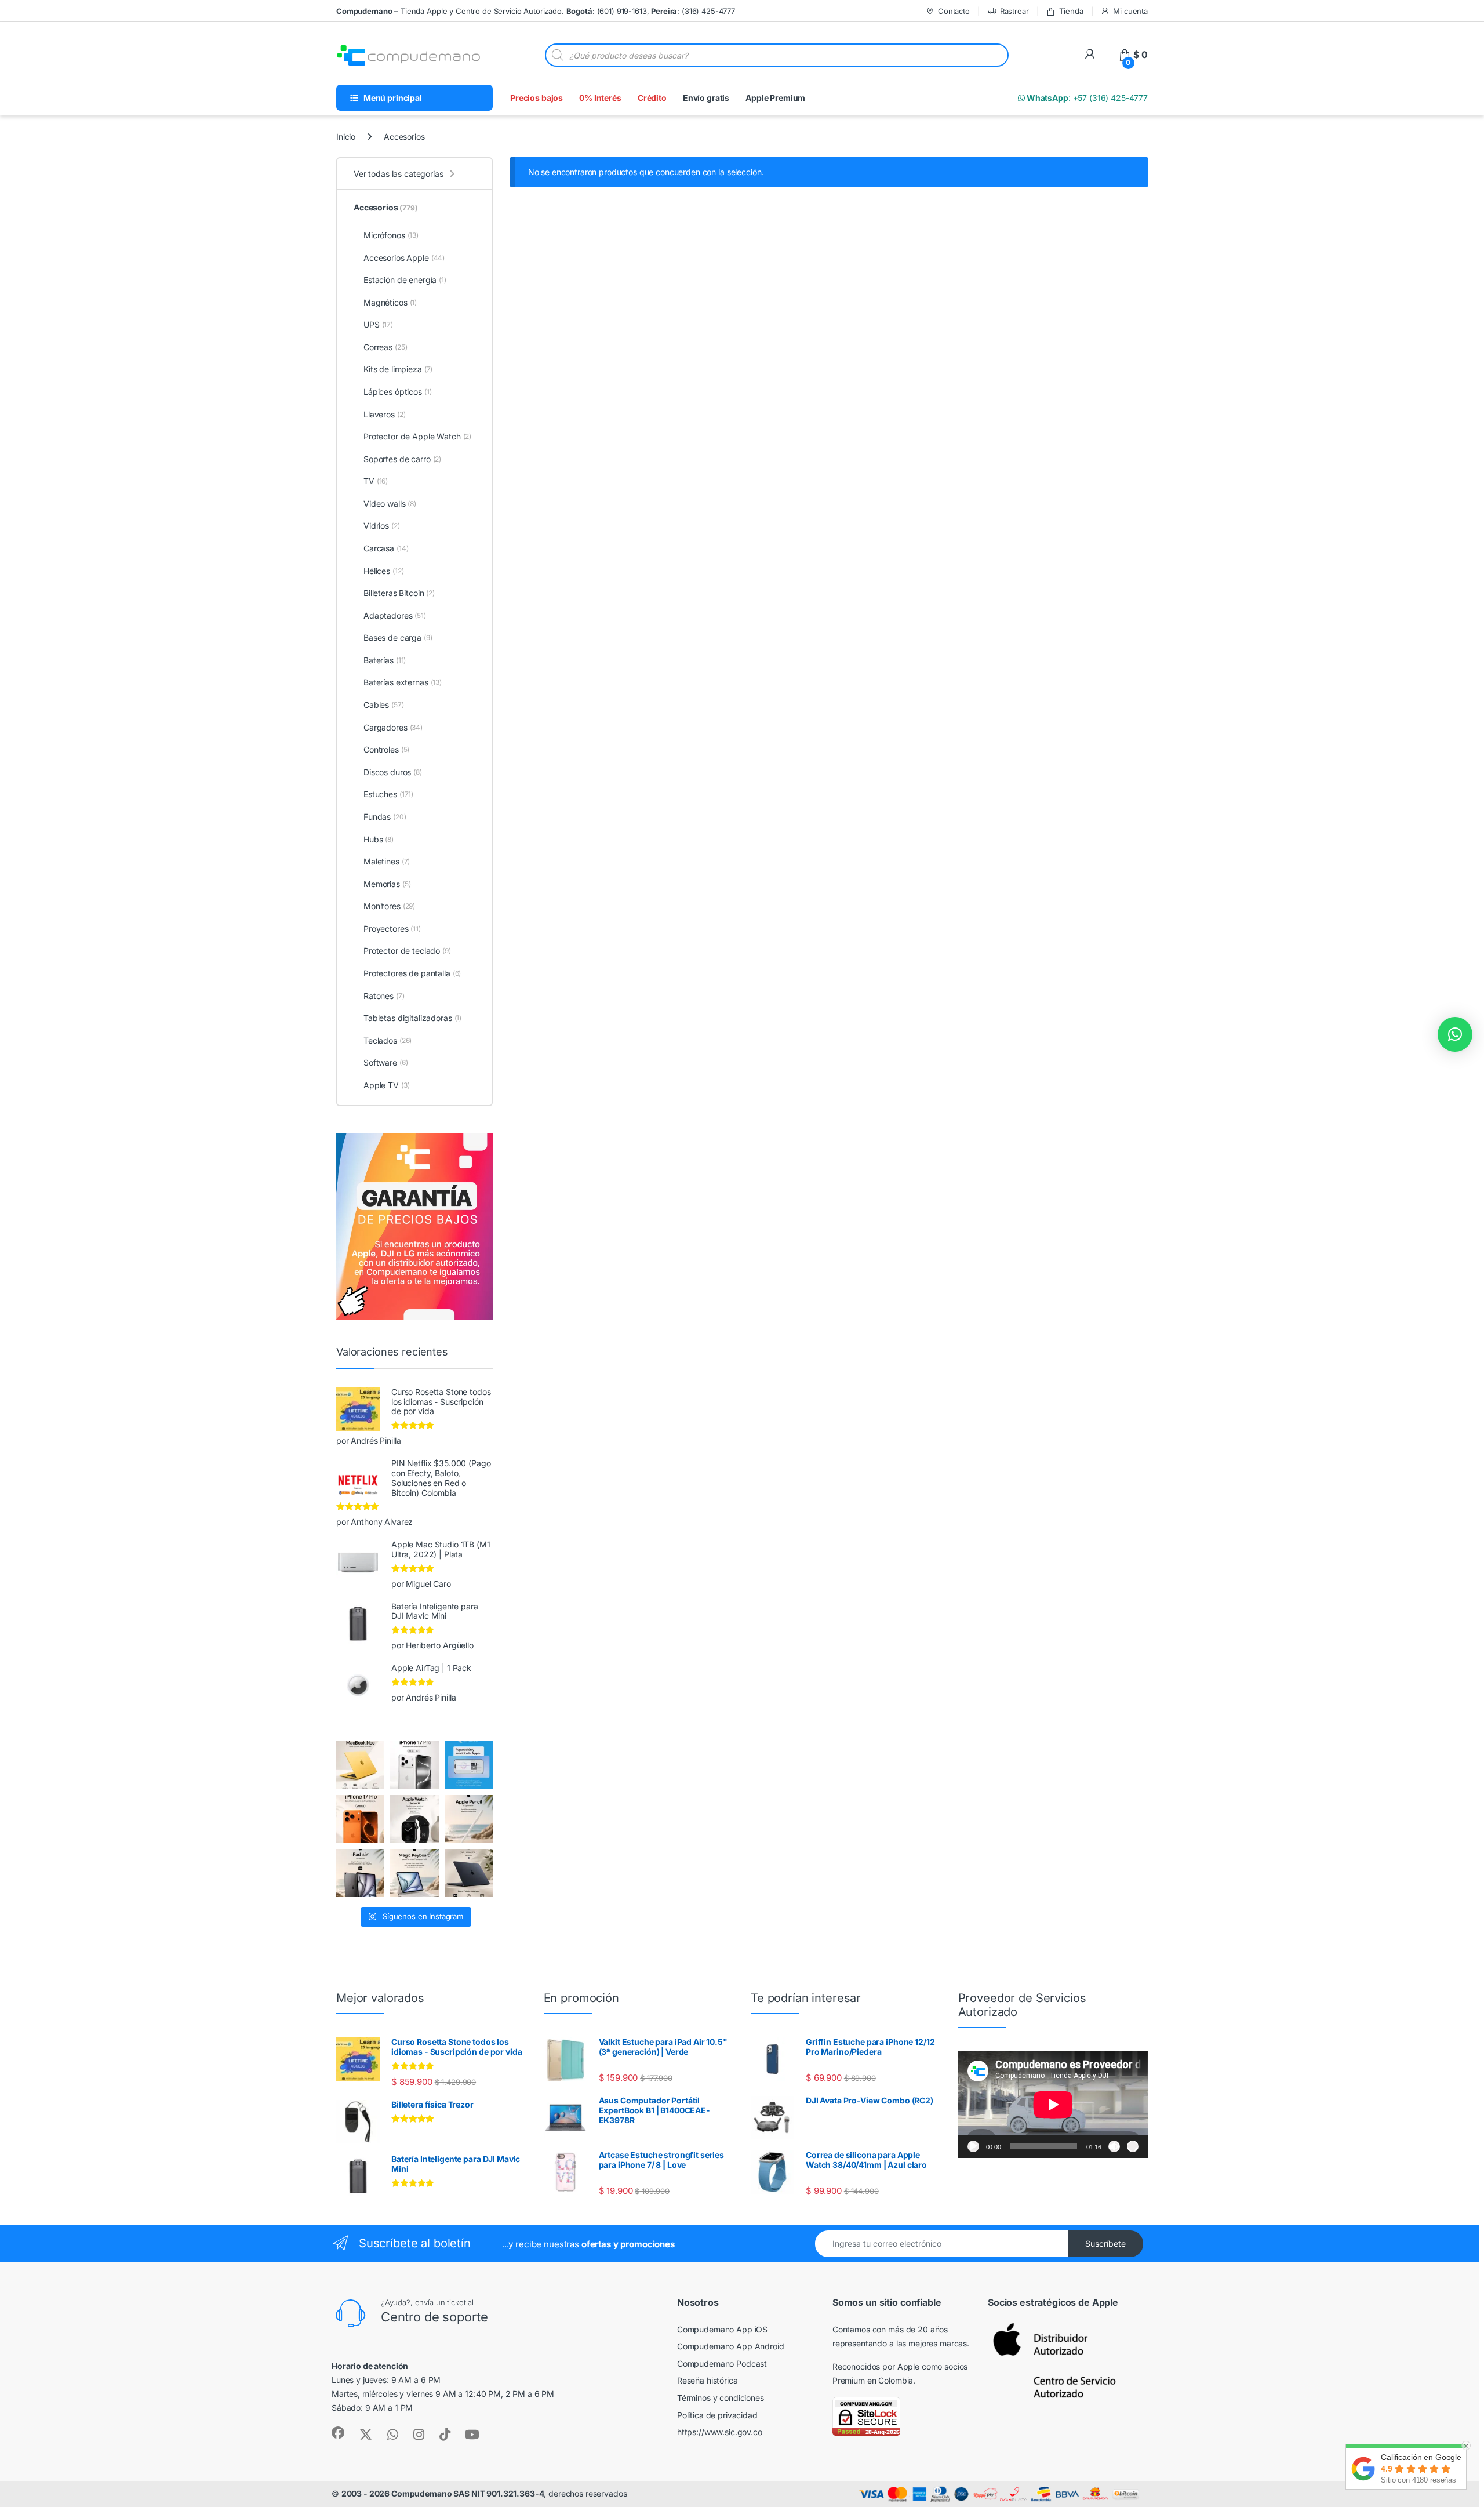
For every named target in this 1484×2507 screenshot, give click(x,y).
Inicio (346, 137)
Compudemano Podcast (722, 2364)
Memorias (387, 884)
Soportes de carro (402, 459)
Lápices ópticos (398, 392)
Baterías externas (403, 682)
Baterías (385, 660)
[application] (1053, 2105)
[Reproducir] (973, 2146)
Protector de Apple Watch (417, 436)
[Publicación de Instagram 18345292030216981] (414, 1873)
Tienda (1071, 11)
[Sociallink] (338, 2433)
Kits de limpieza (398, 369)
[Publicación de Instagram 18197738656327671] (360, 1765)
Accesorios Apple (404, 258)
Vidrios (382, 526)
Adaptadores (395, 615)
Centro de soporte (434, 2317)
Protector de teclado (407, 951)
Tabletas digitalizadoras (412, 1018)
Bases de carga (398, 637)
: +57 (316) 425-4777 (1086, 98)
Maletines (387, 861)
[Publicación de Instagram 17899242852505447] (469, 1873)
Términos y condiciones (721, 2398)
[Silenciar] (1114, 2146)
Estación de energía (405, 280)
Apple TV (386, 1085)
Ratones (384, 996)
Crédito (652, 98)
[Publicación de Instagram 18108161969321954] (360, 1873)
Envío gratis (706, 98)
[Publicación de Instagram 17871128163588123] (414, 1765)
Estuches (388, 794)
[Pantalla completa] (1133, 2146)
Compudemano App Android (731, 2346)
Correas (385, 347)
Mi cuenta (1130, 11)
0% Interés (600, 98)
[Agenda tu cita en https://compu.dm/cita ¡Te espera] (469, 1765)
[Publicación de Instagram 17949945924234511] (469, 1819)
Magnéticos (390, 302)
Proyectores (392, 929)
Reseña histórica (708, 2380)
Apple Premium (775, 98)
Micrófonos (391, 235)
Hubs (379, 839)
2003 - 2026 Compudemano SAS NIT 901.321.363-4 (443, 2493)
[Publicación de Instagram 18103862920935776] (414, 1819)
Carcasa (386, 548)
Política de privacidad (717, 2415)
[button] (1455, 1034)
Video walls (390, 504)
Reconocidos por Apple (876, 2366)
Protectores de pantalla (412, 973)
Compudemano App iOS (722, 2329)
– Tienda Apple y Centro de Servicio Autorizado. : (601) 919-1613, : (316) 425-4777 (536, 11)
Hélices (383, 571)
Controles (386, 749)
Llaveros (384, 414)
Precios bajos (537, 98)
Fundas (385, 817)
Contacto (954, 11)
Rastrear (1014, 11)
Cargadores (393, 727)
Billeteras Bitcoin (399, 593)
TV (376, 481)
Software (385, 1062)
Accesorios (386, 207)
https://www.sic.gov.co (720, 2432)
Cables (384, 705)
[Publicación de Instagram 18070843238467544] (360, 1819)
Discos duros (393, 772)
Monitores (389, 906)
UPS (378, 324)
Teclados (388, 1040)
